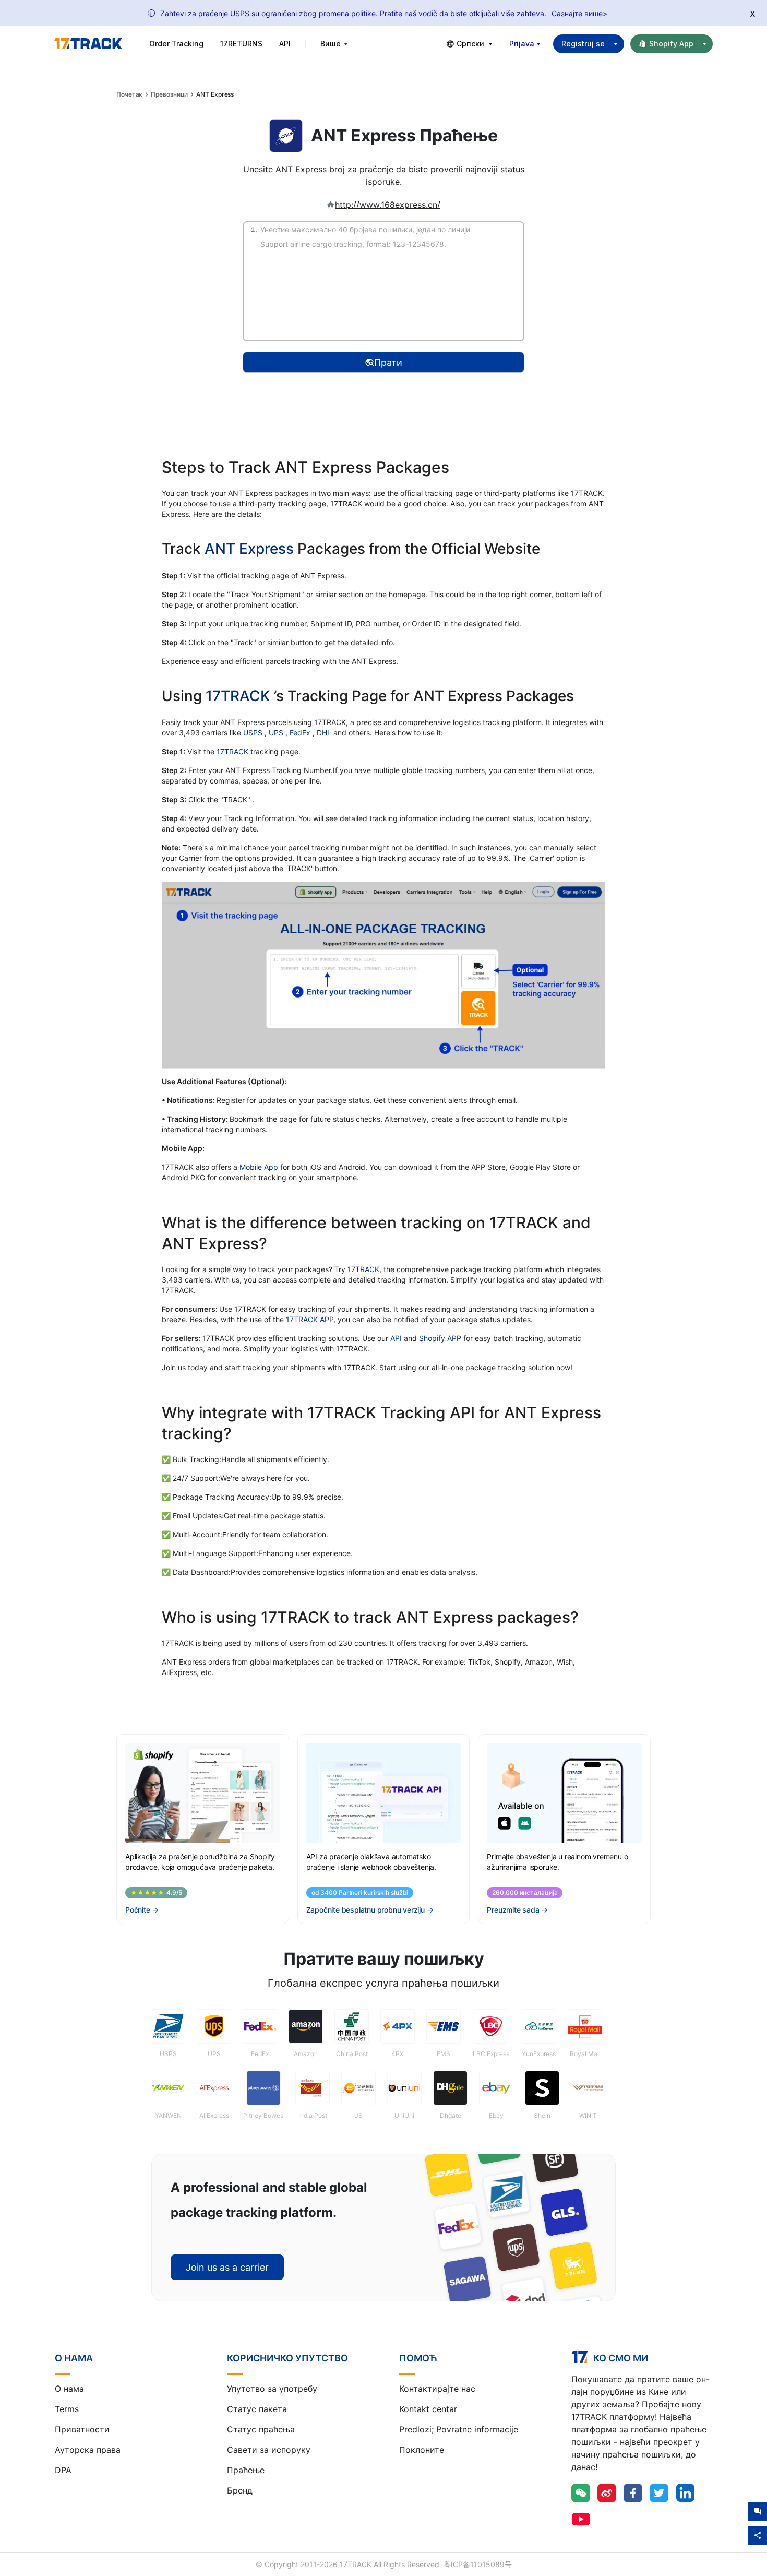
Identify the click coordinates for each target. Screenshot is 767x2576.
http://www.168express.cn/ (388, 205)
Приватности (82, 2429)
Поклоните (422, 2450)
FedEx (301, 733)
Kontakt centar (428, 2409)
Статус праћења (261, 2429)
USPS (254, 733)
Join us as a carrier (227, 2267)
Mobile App (259, 1167)
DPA (63, 2470)
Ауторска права (88, 2450)
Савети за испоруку (269, 2450)
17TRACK (240, 696)
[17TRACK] (88, 44)
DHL (325, 733)
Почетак (129, 94)
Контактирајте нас (437, 2389)
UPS (277, 733)
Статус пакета (257, 2409)
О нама (69, 2389)
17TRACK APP (310, 1319)
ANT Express (249, 549)
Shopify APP (440, 1338)
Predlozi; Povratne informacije (459, 2429)
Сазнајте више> (579, 13)
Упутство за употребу (272, 2389)
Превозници (169, 94)
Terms (67, 2409)
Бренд (240, 2490)
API (285, 44)
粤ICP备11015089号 (478, 2564)
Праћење (246, 2470)
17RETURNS (241, 44)
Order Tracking (176, 44)
